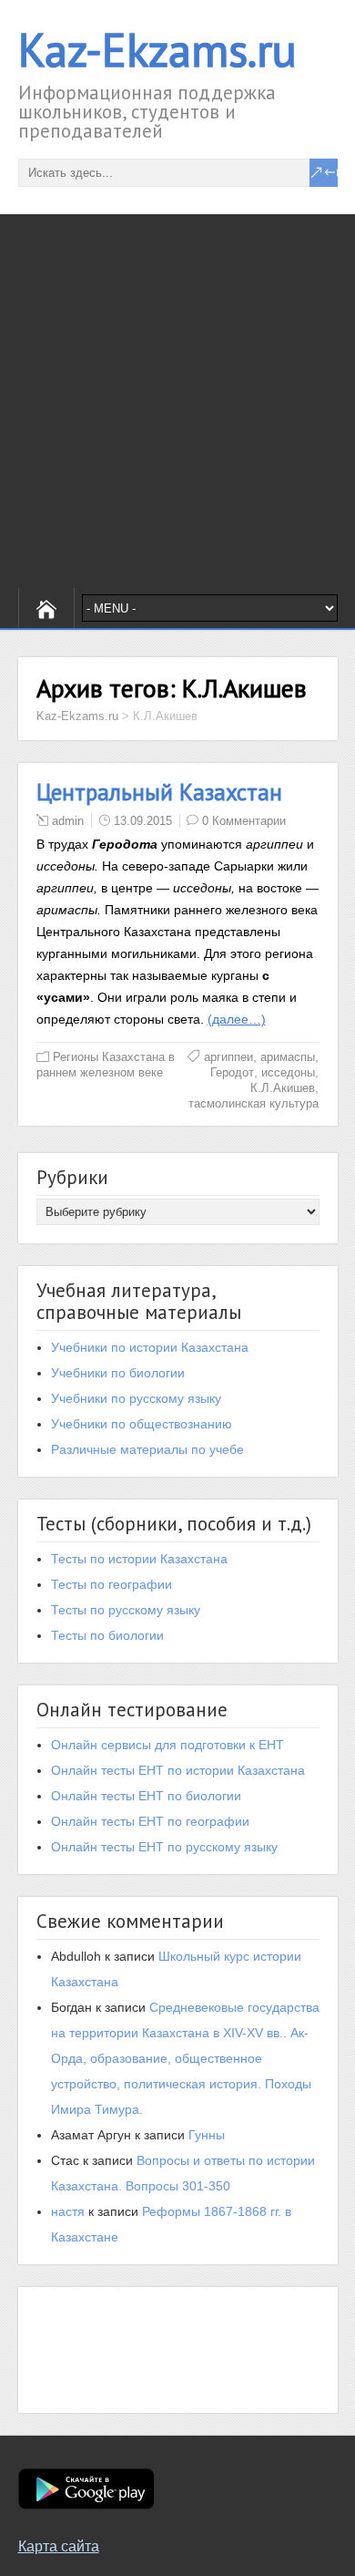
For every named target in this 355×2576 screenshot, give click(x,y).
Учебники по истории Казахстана (150, 1347)
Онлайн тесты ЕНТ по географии (150, 1821)
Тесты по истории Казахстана (139, 1559)
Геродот (232, 1072)
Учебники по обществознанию (142, 1424)
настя (68, 2211)
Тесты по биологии (107, 1635)
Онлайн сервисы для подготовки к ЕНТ (167, 1745)
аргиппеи (228, 1057)
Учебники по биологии (118, 1373)
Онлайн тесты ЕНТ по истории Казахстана (178, 1770)
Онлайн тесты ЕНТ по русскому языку (164, 1847)
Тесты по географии (112, 1584)
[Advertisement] (177, 401)
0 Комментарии (244, 821)
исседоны (288, 1072)
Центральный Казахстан (159, 792)
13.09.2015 (143, 821)
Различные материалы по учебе (147, 1449)
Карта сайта (59, 2546)
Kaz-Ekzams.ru (157, 50)
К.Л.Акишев (283, 1088)
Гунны (207, 2135)
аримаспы (288, 1057)
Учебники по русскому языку (136, 1398)
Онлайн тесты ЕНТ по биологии (146, 1796)
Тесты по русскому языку (126, 1610)
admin (68, 821)
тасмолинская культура (254, 1103)
